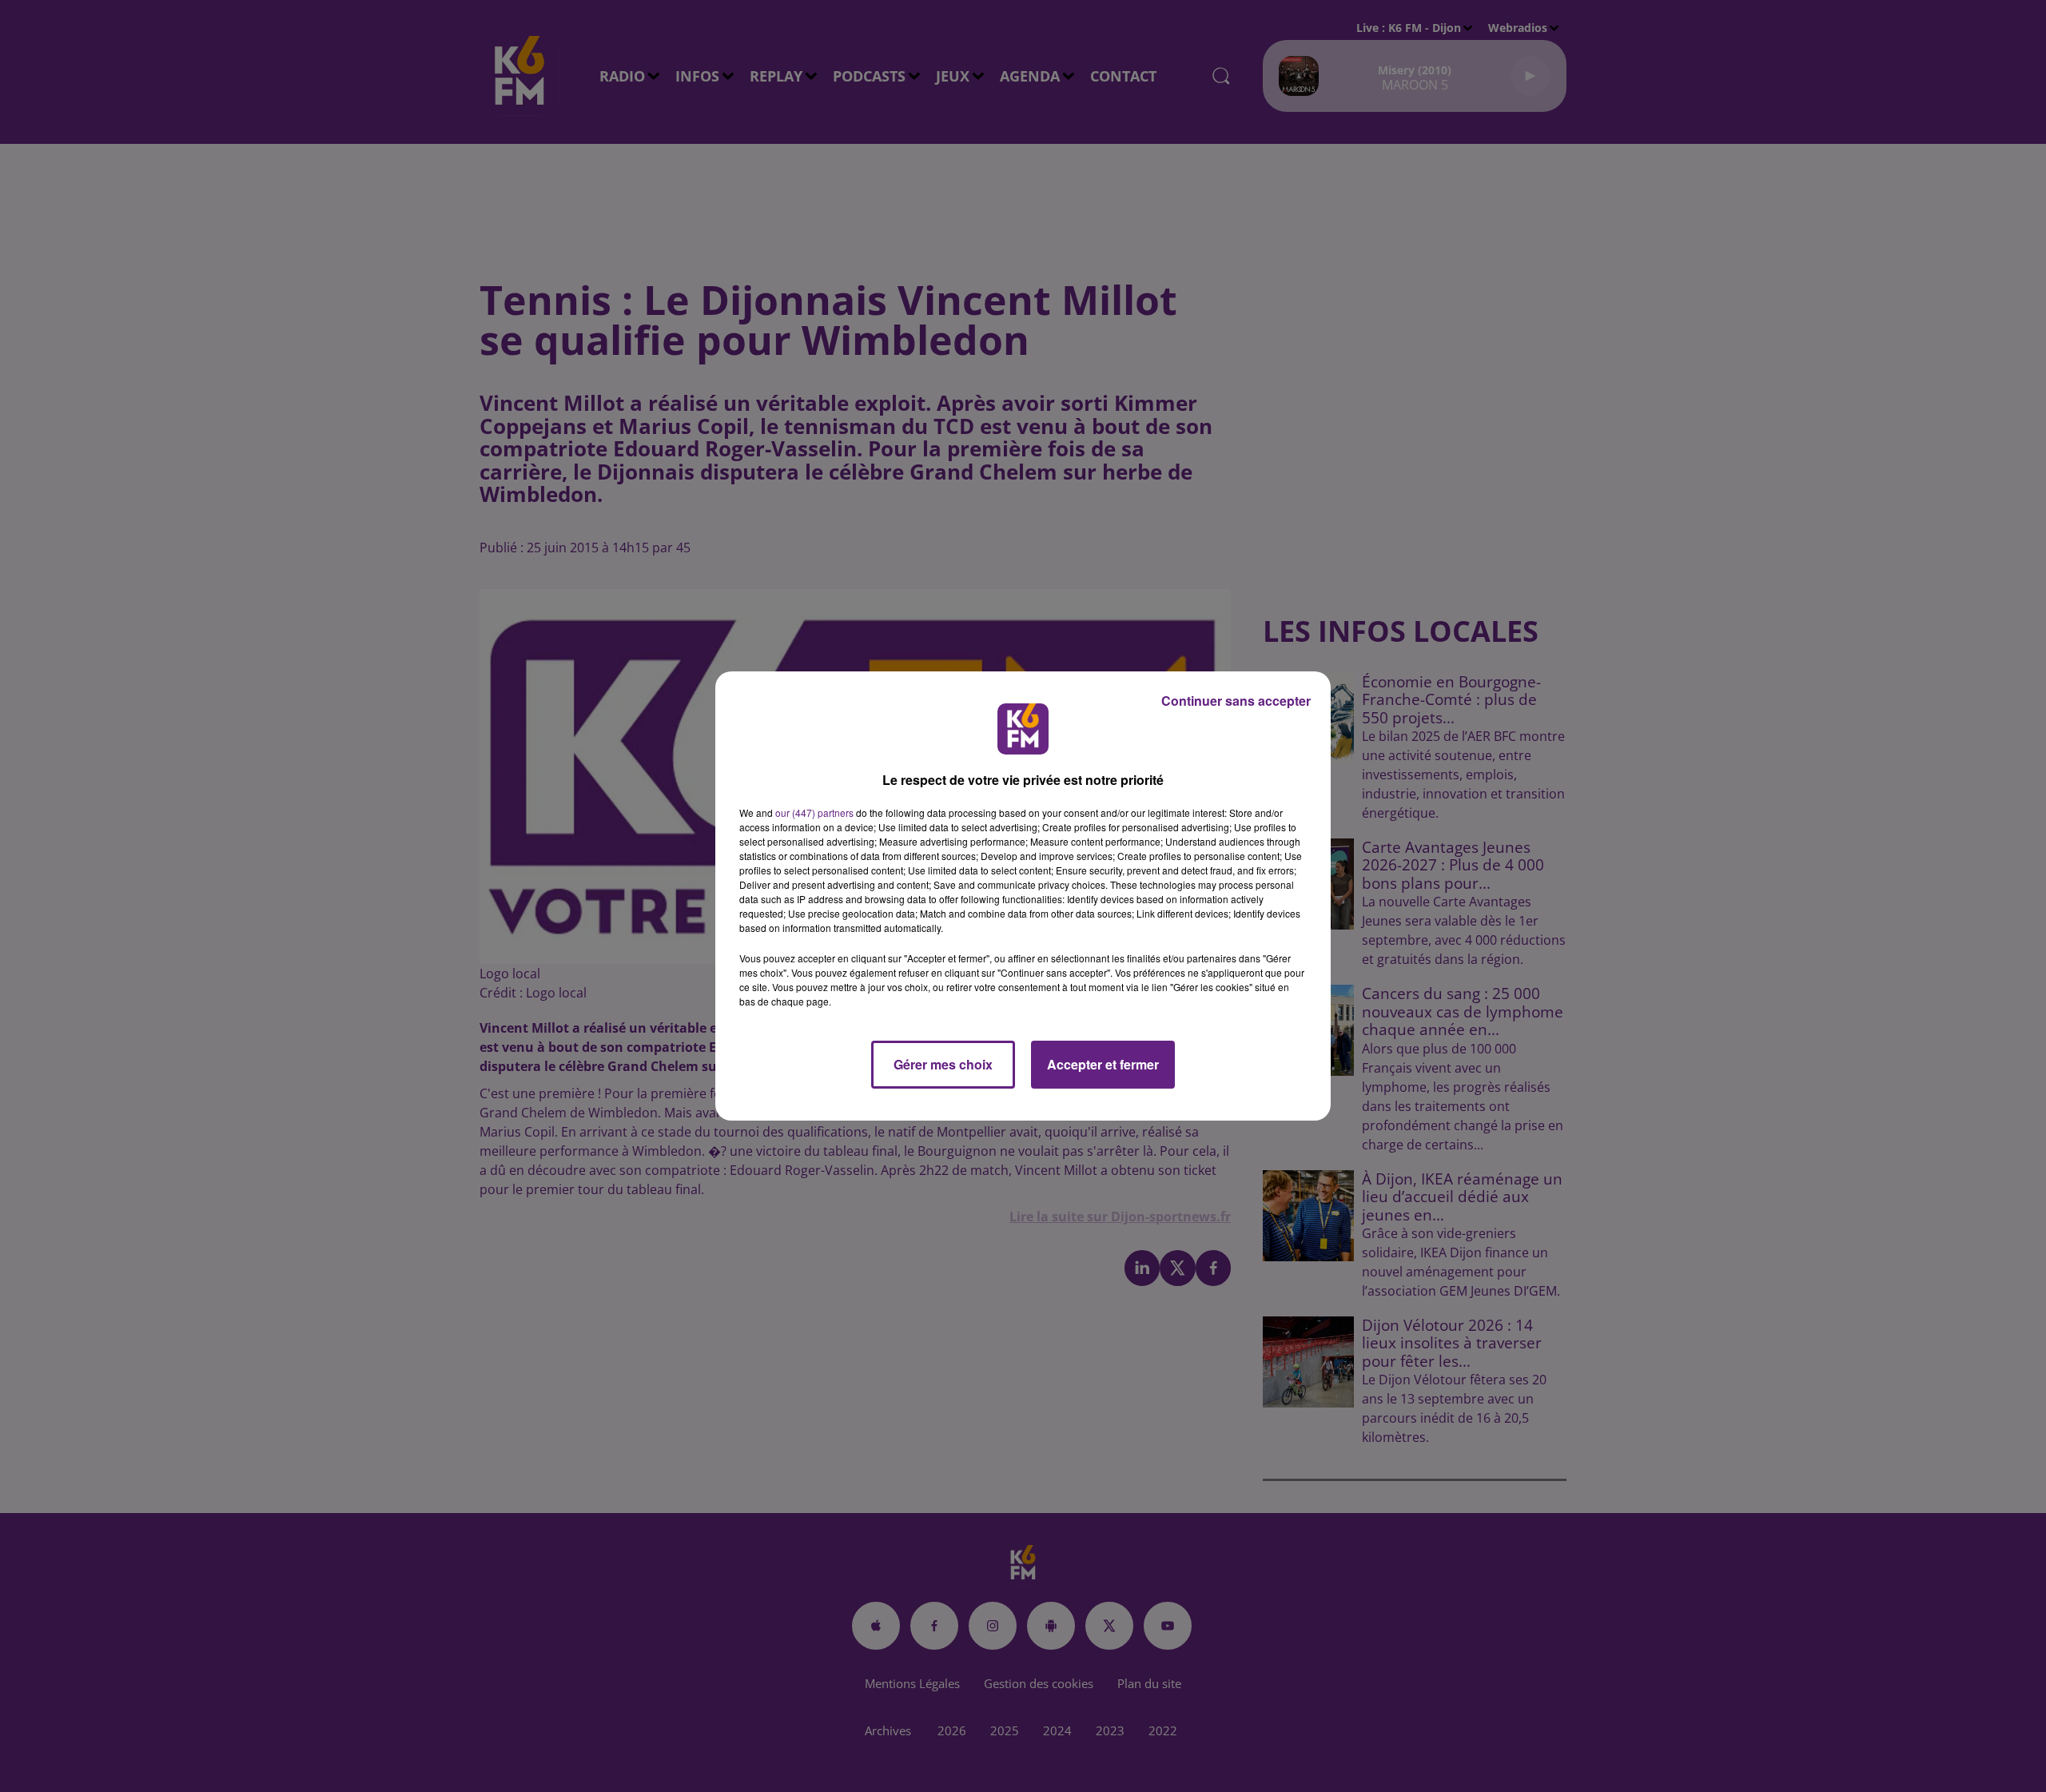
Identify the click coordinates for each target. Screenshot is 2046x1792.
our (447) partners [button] (814, 812)
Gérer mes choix (943, 1064)
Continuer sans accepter (1236, 701)
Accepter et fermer (1103, 1064)
